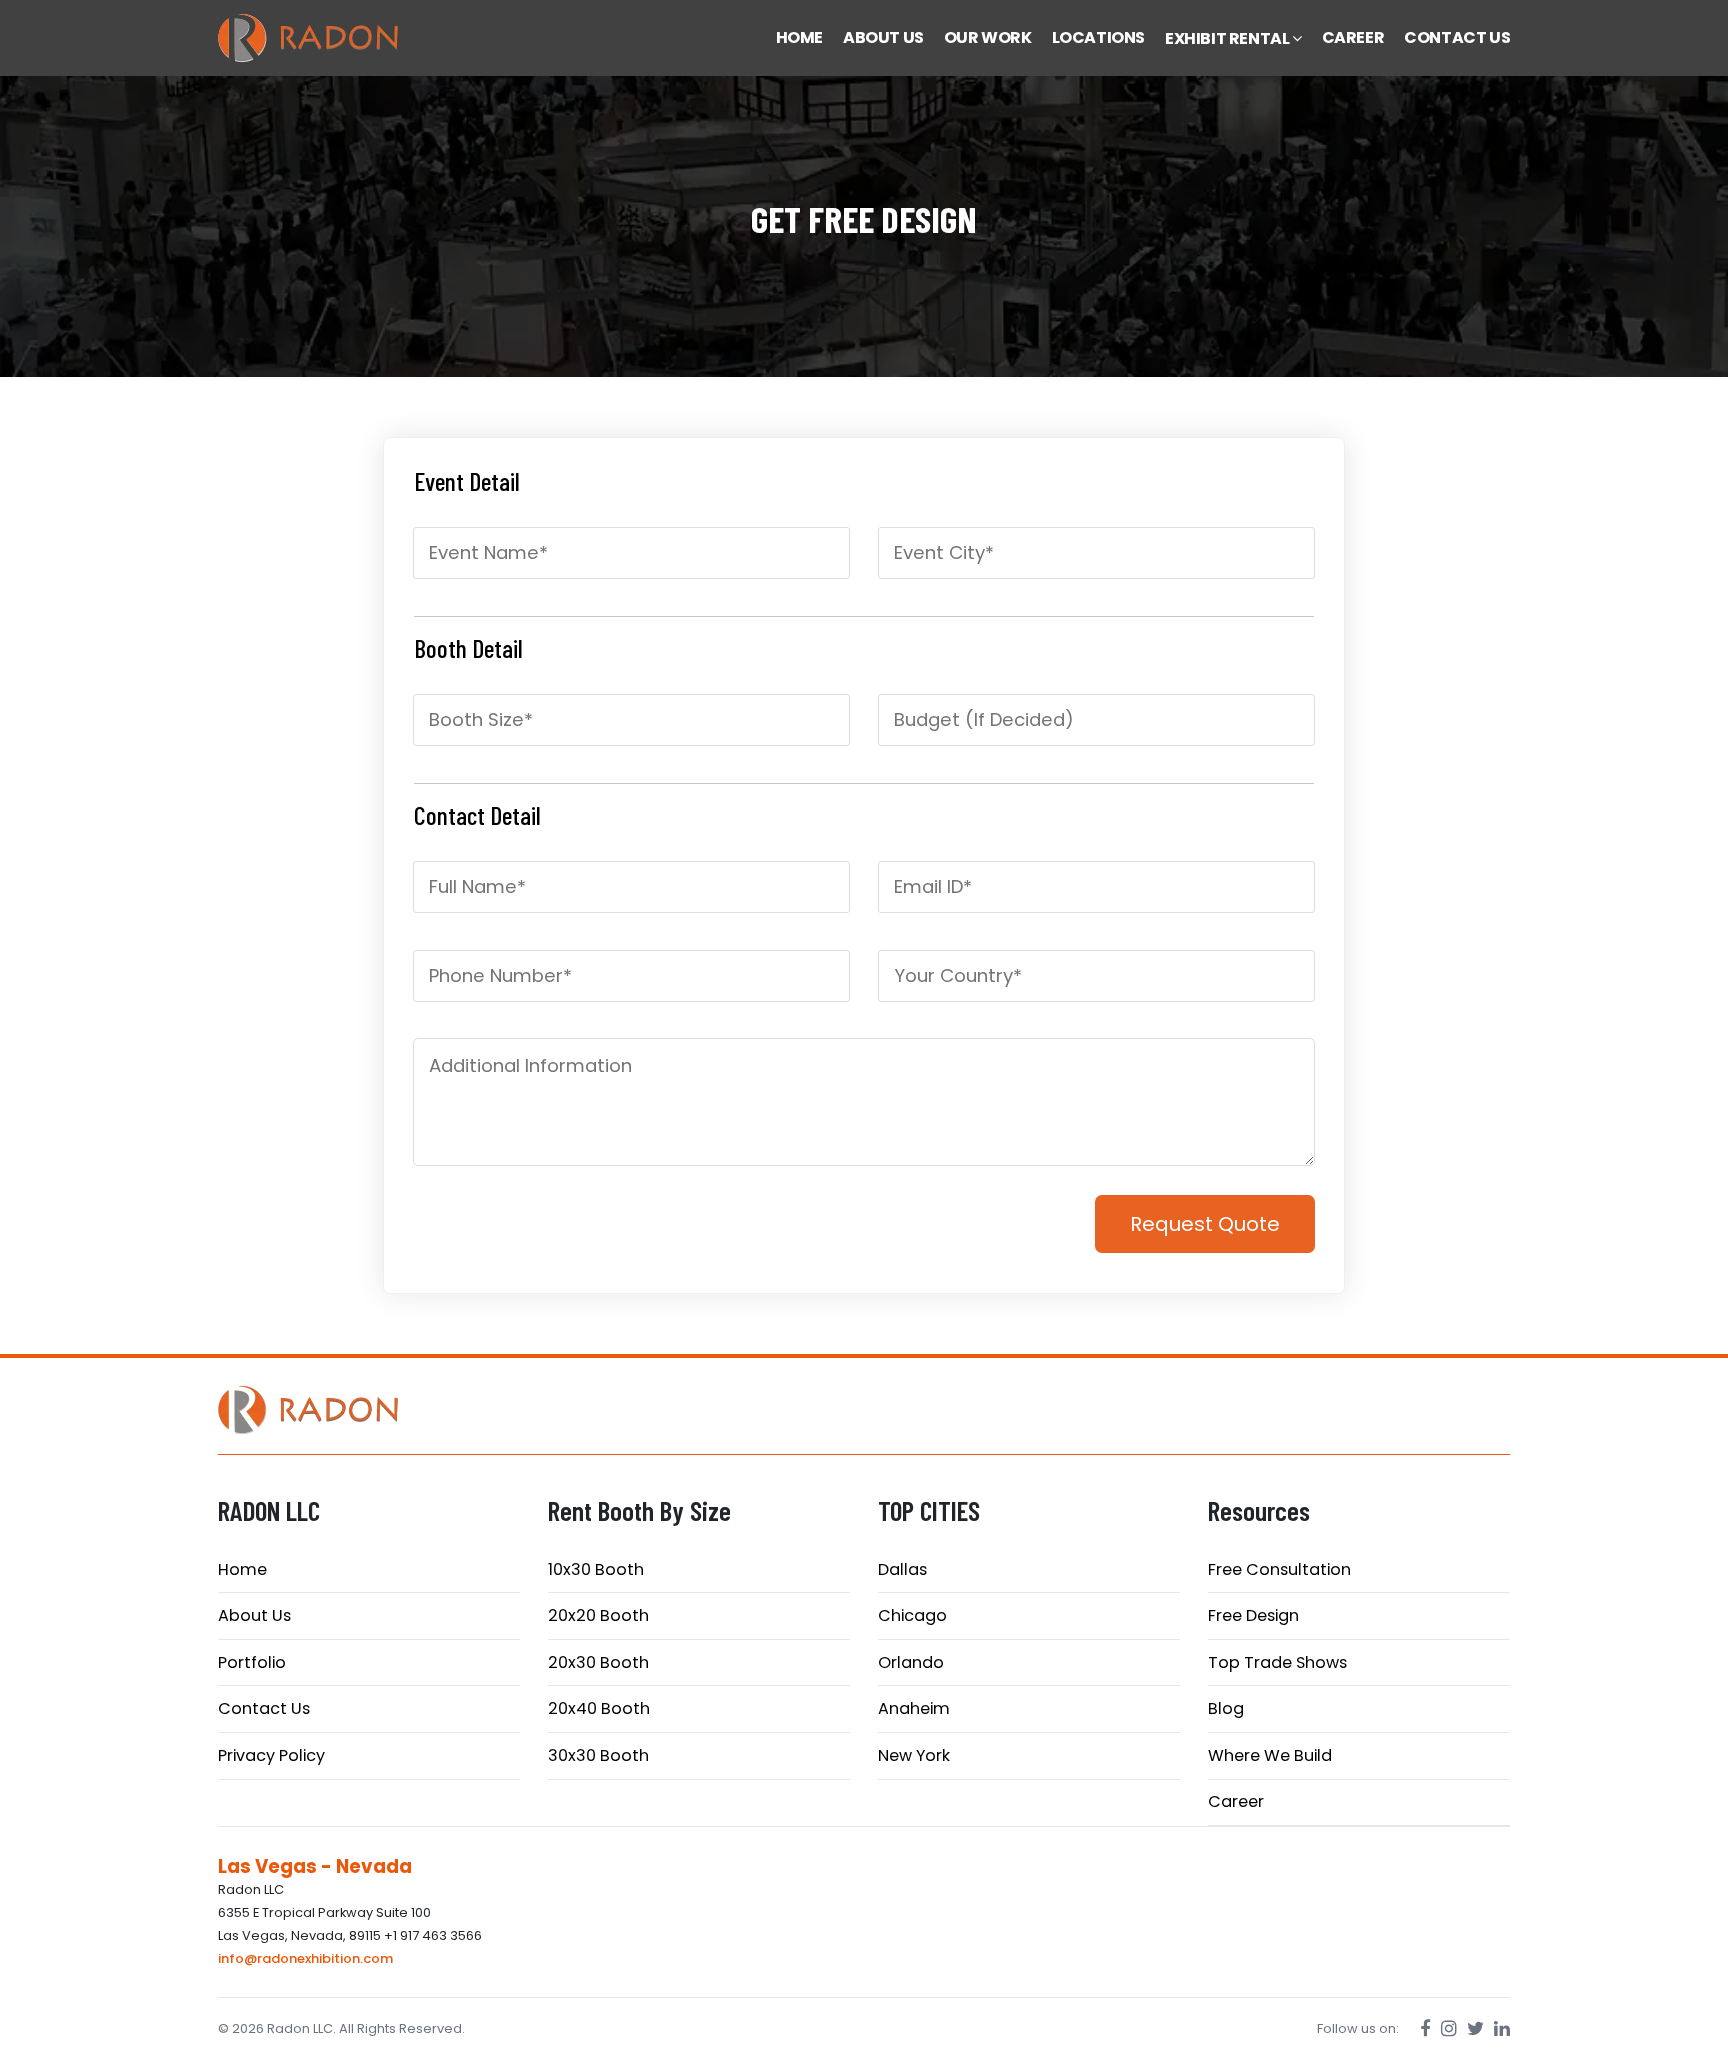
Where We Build (1270, 1755)
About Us (254, 1615)
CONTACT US (1457, 37)
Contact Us (264, 1708)
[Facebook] (1425, 2028)
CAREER (1353, 37)
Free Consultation (1279, 1569)
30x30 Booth (598, 1755)
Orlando (911, 1662)
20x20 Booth (598, 1615)
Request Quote (1205, 1224)
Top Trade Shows (1277, 1662)
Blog (1226, 1708)
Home (242, 1569)
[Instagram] (1449, 2028)
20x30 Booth (598, 1662)
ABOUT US (883, 37)
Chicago (912, 1615)
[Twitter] (1475, 2028)
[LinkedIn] (1502, 2028)
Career (1236, 1801)
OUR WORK (988, 37)
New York (914, 1755)
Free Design (1253, 1615)
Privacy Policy (271, 1755)
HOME (799, 37)
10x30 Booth (596, 1569)
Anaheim (914, 1708)
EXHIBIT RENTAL (1228, 38)
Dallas (902, 1569)
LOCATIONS (1098, 37)
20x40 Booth (599, 1708)
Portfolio (252, 1662)
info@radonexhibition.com (305, 1958)
